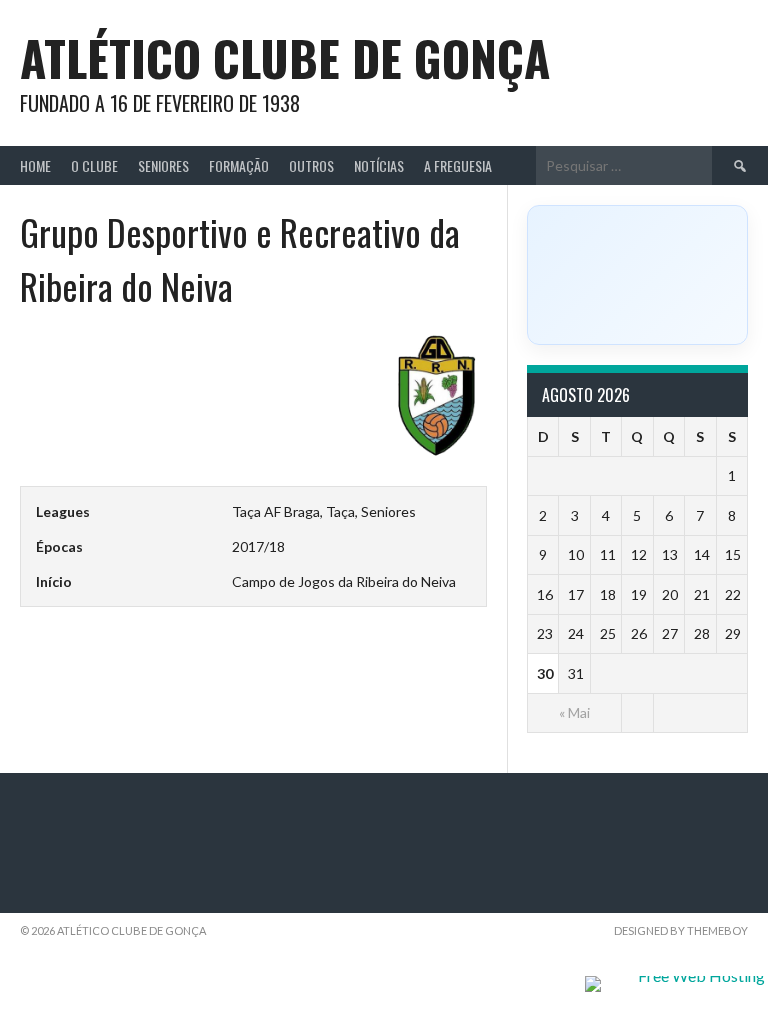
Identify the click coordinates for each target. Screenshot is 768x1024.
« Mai (574, 712)
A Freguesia (458, 165)
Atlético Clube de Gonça (285, 57)
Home (35, 165)
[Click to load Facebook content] (637, 275)
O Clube (94, 165)
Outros (311, 165)
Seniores (163, 165)
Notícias (379, 165)
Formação (239, 165)
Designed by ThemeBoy (681, 930)
